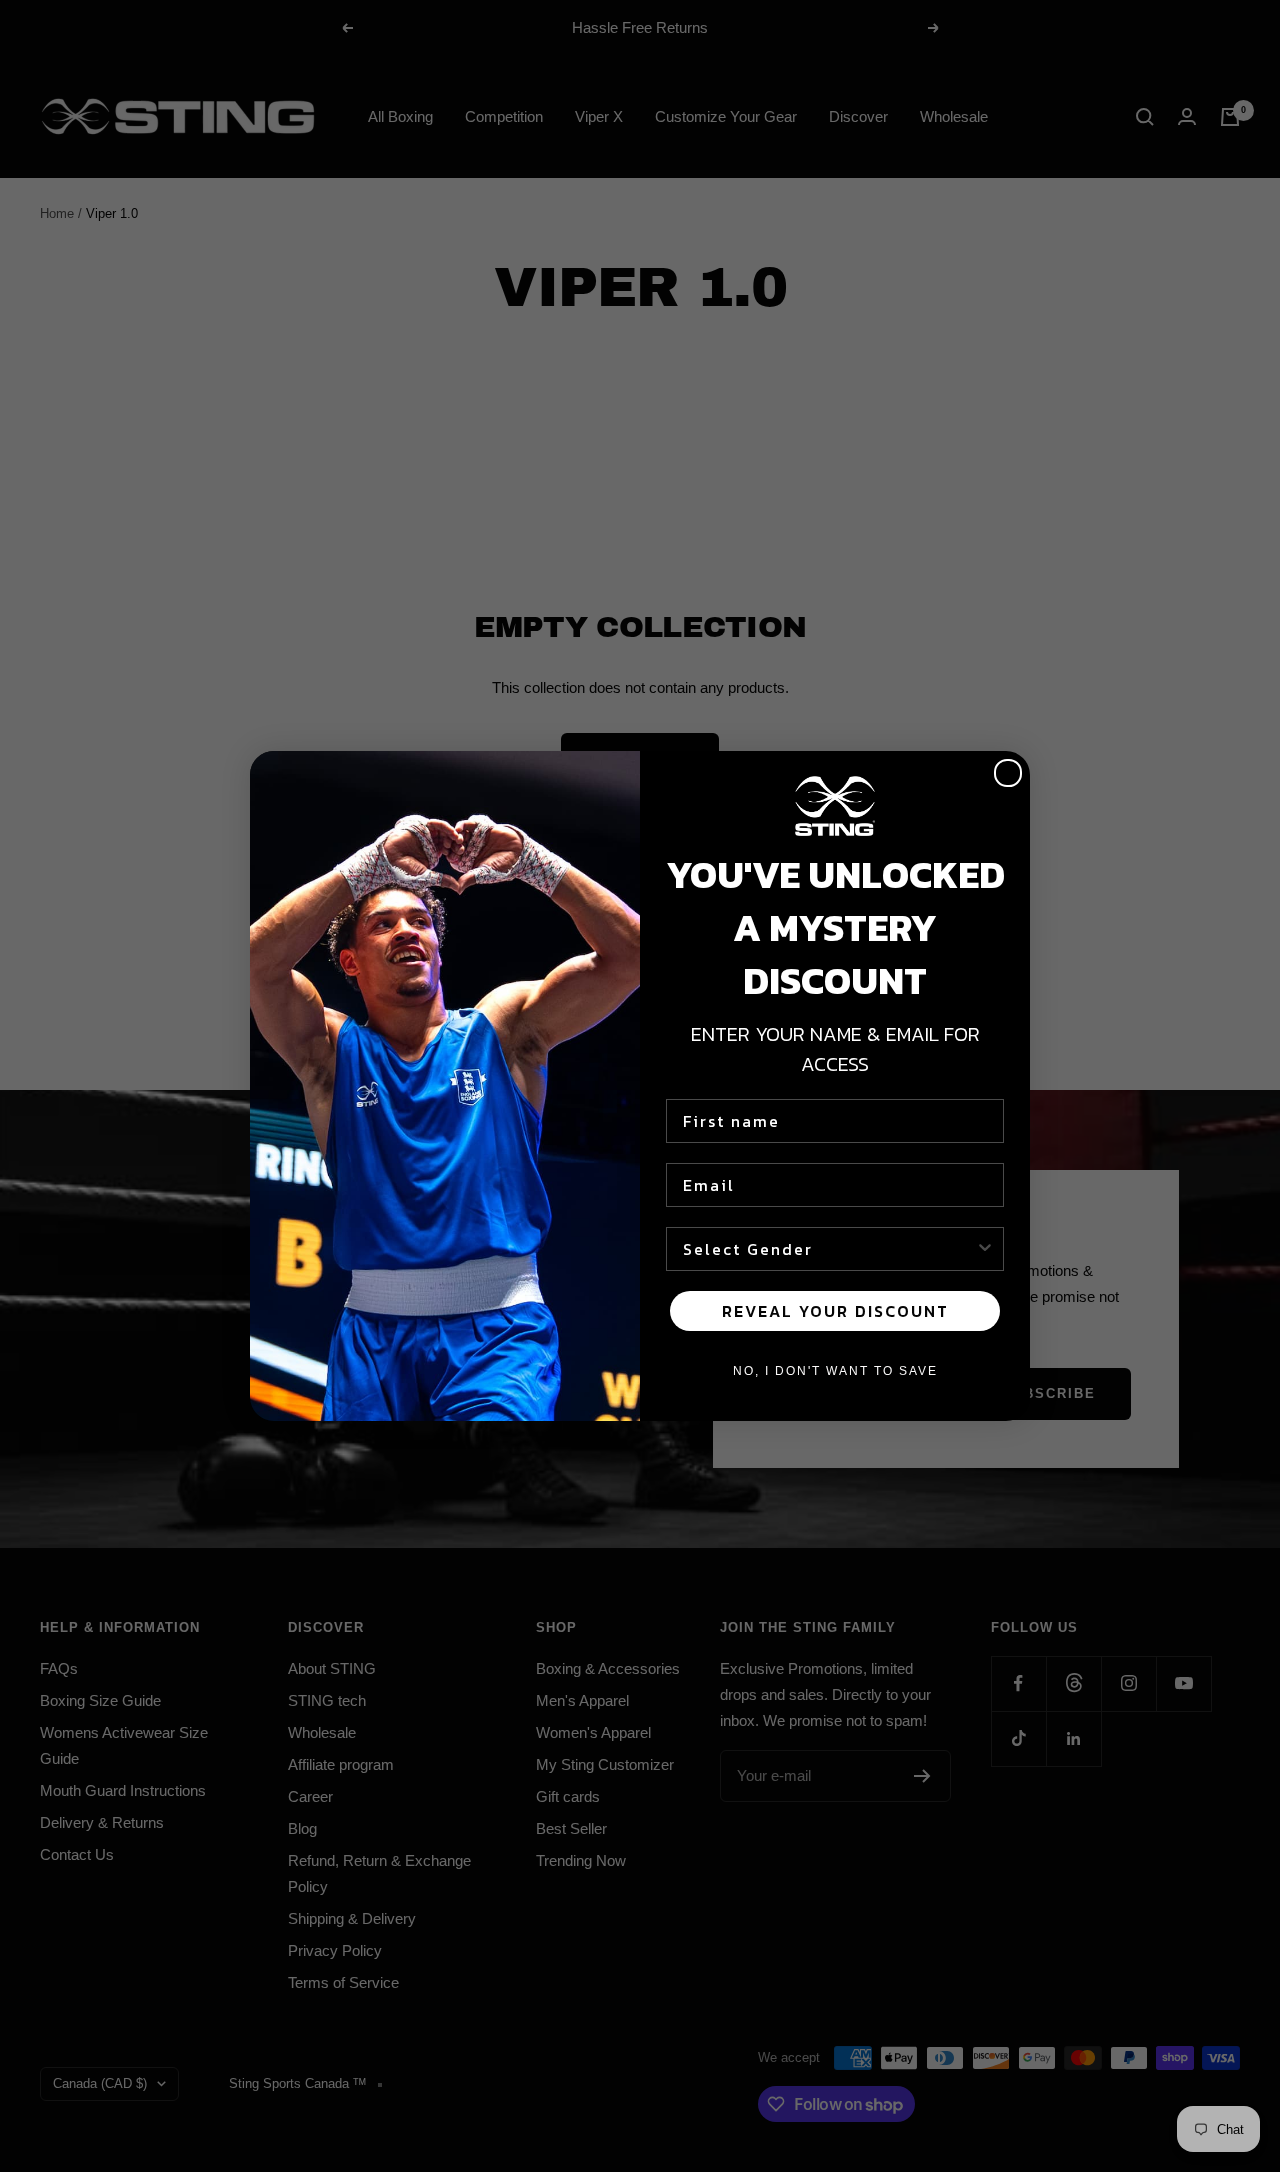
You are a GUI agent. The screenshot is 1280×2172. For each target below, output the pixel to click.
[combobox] (829, 1249)
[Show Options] (985, 1249)
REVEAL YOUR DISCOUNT (835, 1311)
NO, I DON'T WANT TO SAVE (835, 1371)
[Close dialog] (1008, 773)
